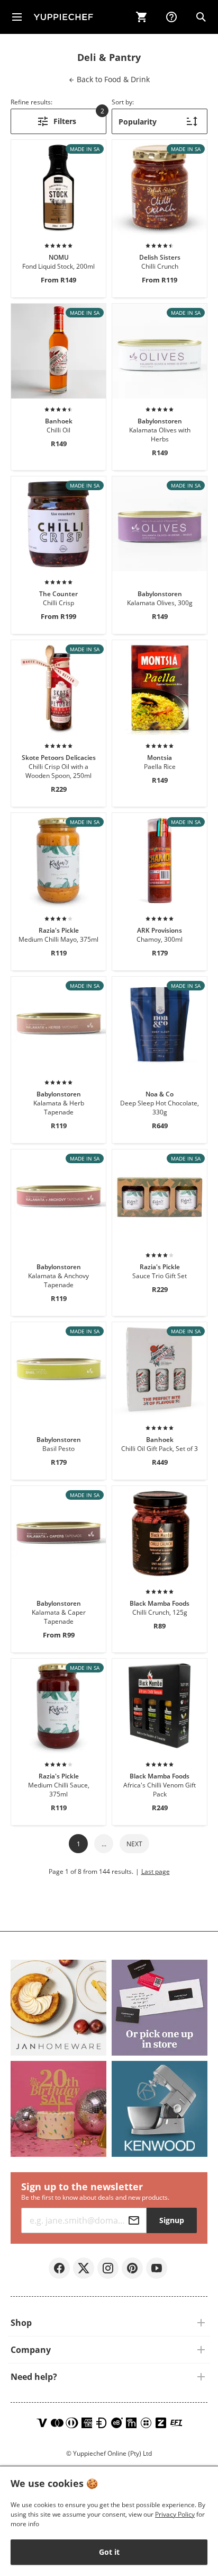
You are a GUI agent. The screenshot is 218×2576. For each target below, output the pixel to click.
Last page (156, 1871)
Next (134, 1844)
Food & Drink (112, 79)
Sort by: (123, 102)
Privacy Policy (175, 2514)
